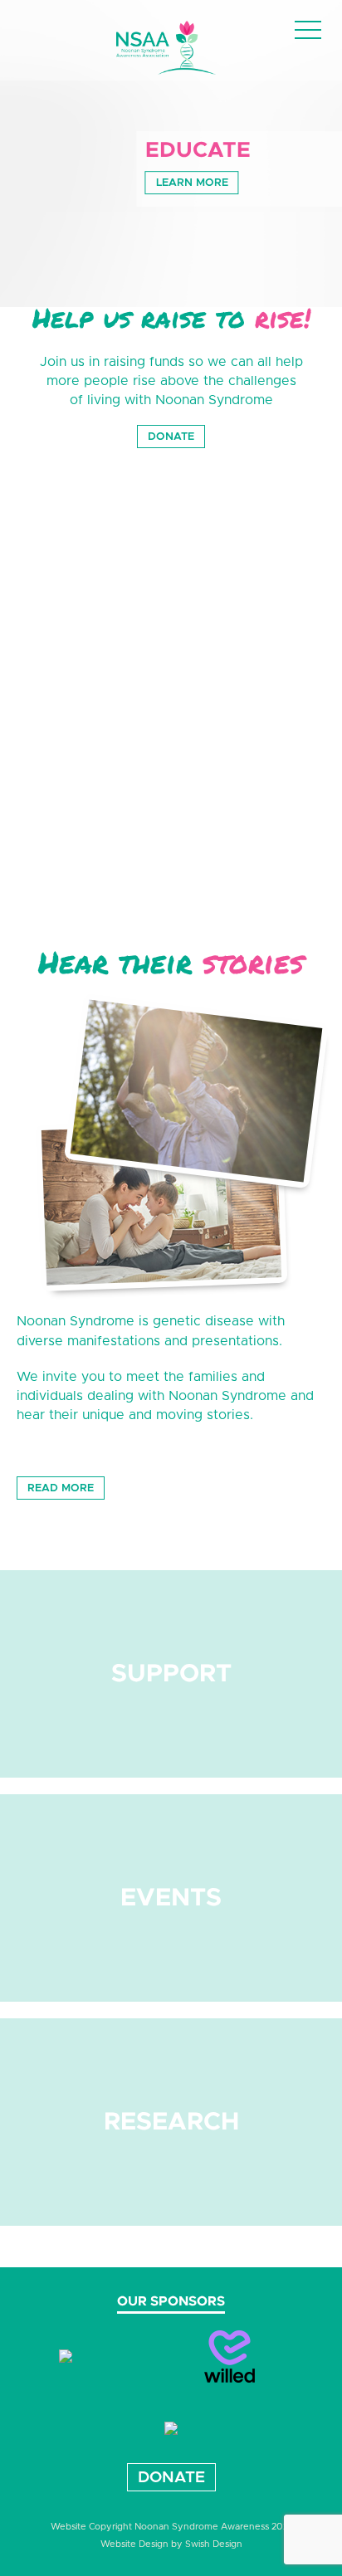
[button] (308, 32)
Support (171, 1674)
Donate (171, 437)
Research (171, 2122)
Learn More (192, 183)
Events (171, 1898)
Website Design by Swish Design (171, 2544)
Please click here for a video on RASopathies (127, 865)
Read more (61, 1488)
